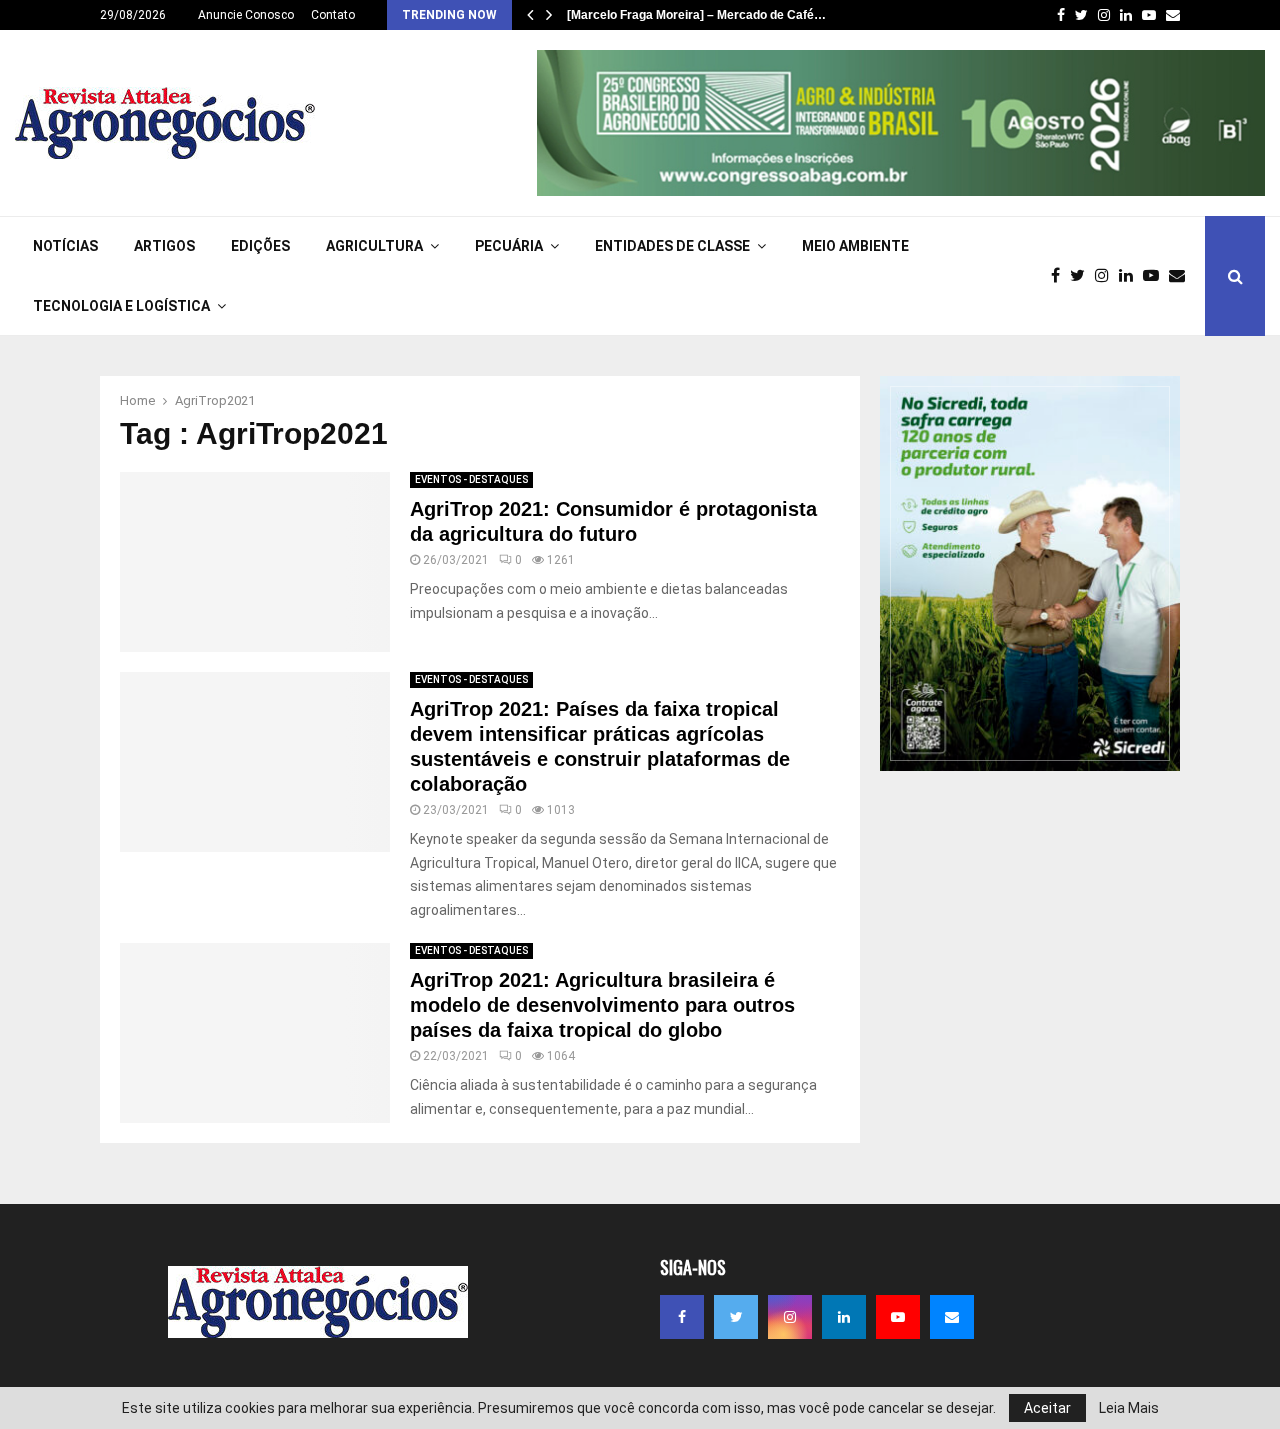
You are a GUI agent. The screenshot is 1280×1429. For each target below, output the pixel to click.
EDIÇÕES (260, 246)
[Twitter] (1082, 276)
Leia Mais (1129, 1408)
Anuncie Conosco (246, 15)
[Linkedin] (1131, 276)
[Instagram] (1107, 276)
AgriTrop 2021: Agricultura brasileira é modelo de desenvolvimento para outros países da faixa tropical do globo (602, 1005)
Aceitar (1047, 1408)
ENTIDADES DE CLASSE (672, 246)
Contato (333, 15)
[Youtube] (1156, 276)
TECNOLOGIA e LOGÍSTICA (121, 306)
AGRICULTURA (374, 246)
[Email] (1182, 276)
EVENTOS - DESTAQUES (471, 479)
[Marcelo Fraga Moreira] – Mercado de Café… (696, 15)
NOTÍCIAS (65, 246)
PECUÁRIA (509, 246)
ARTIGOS (164, 246)
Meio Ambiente (855, 246)
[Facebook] (1060, 276)
